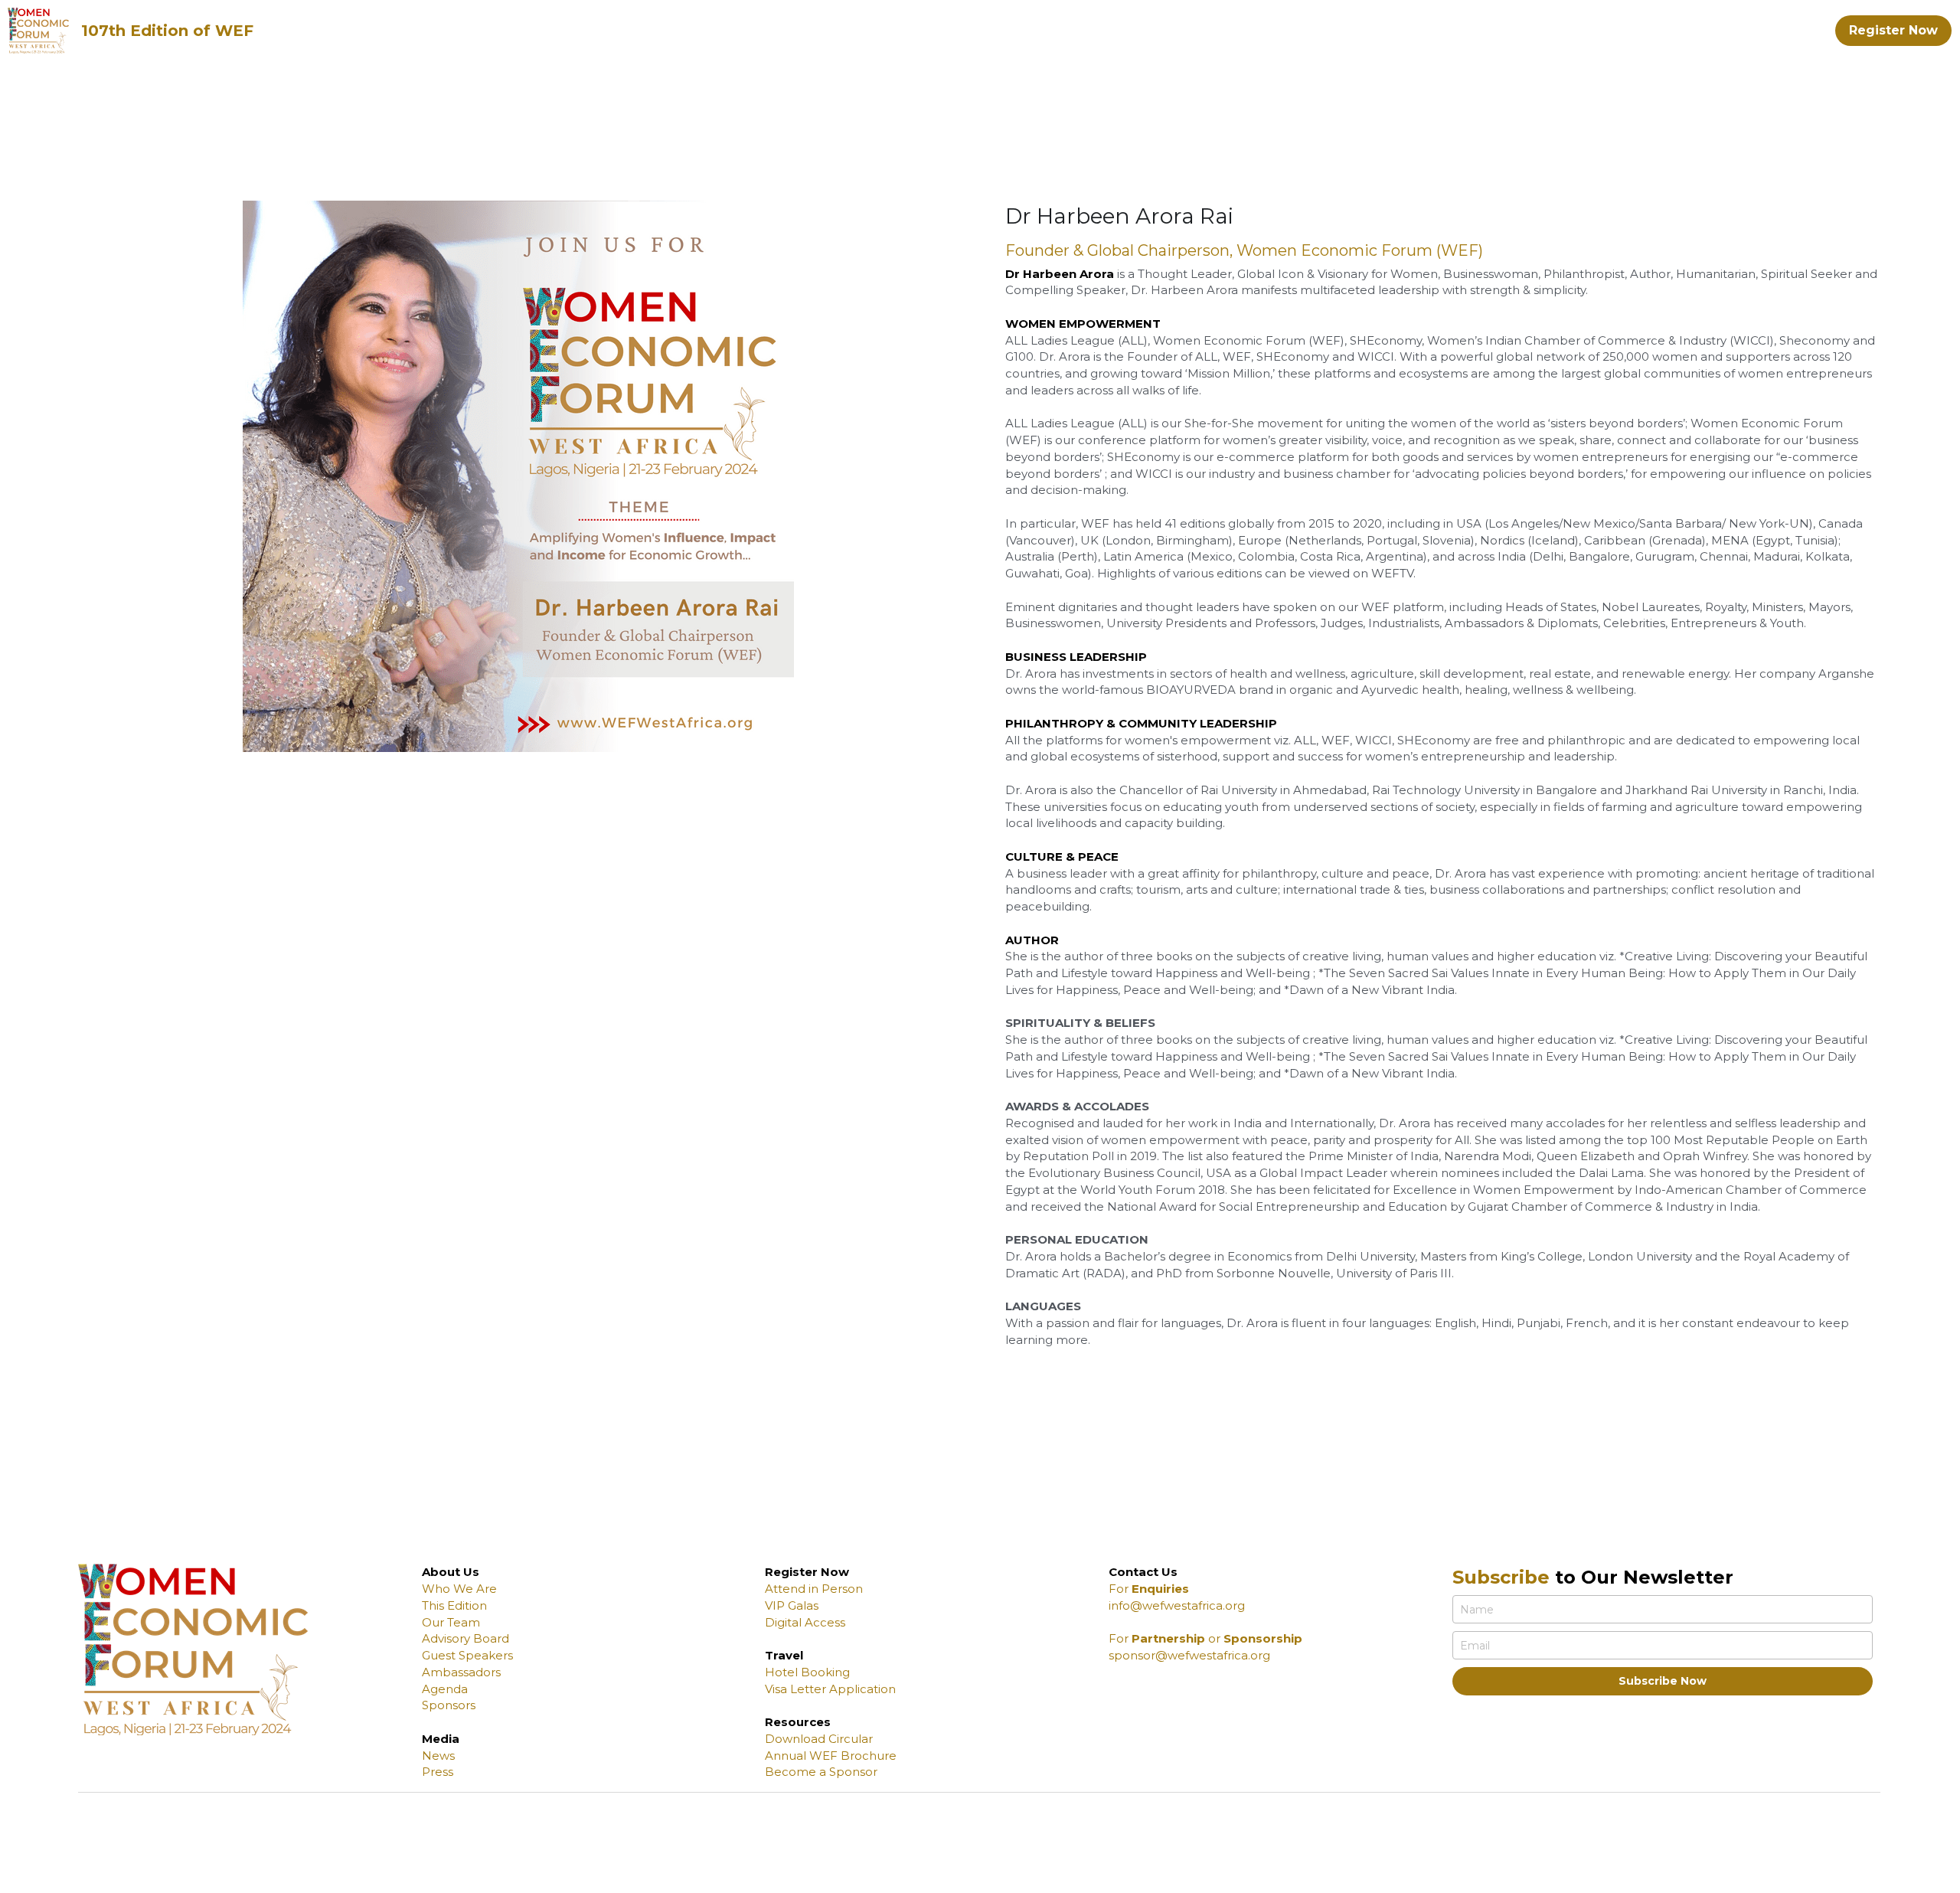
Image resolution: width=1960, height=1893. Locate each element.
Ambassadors (461, 1672)
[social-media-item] (1756, 1879)
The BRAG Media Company (741, 1873)
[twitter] (1832, 1879)
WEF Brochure (851, 1756)
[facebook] (1794, 1879)
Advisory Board (465, 1638)
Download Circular (819, 1739)
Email (1475, 1645)
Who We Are (459, 1589)
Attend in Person (814, 1589)
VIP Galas (792, 1605)
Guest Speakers (467, 1655)
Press (438, 1772)
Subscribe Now (1663, 1681)
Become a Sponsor (821, 1772)
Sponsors (449, 1705)
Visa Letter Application (830, 1689)
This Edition (454, 1605)
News (438, 1756)
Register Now (1893, 30)
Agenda (445, 1689)
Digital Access (805, 1622)
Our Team (451, 1622)
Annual (786, 1756)
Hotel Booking (807, 1672)
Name (1477, 1609)
